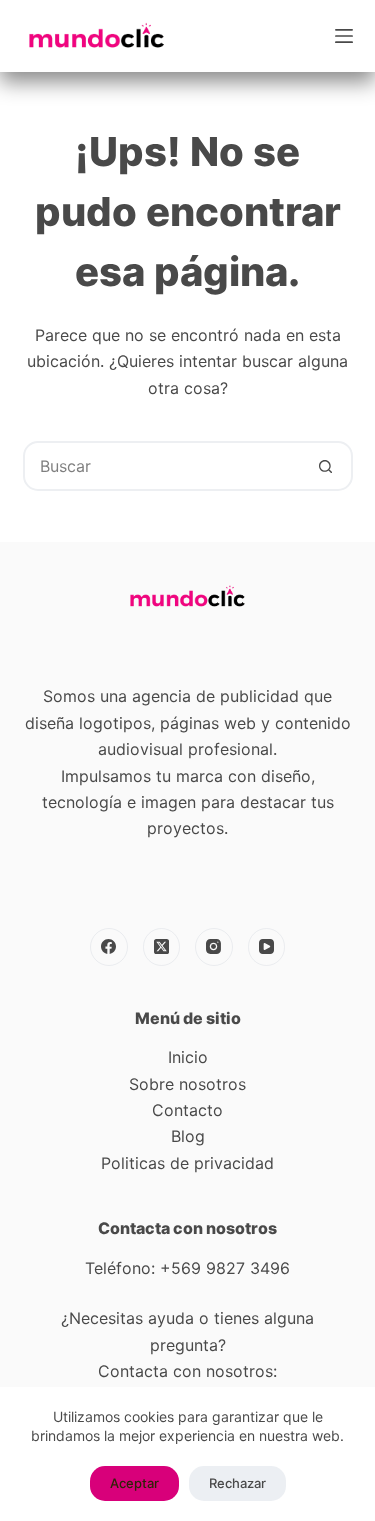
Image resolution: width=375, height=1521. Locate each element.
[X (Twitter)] (162, 947)
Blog (188, 1136)
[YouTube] (267, 947)
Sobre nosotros (187, 1084)
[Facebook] (109, 947)
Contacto (187, 1110)
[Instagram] (214, 947)
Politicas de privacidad (187, 1163)
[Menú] (344, 36)
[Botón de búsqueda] (326, 466)
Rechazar (237, 1483)
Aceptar (134, 1483)
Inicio (188, 1057)
